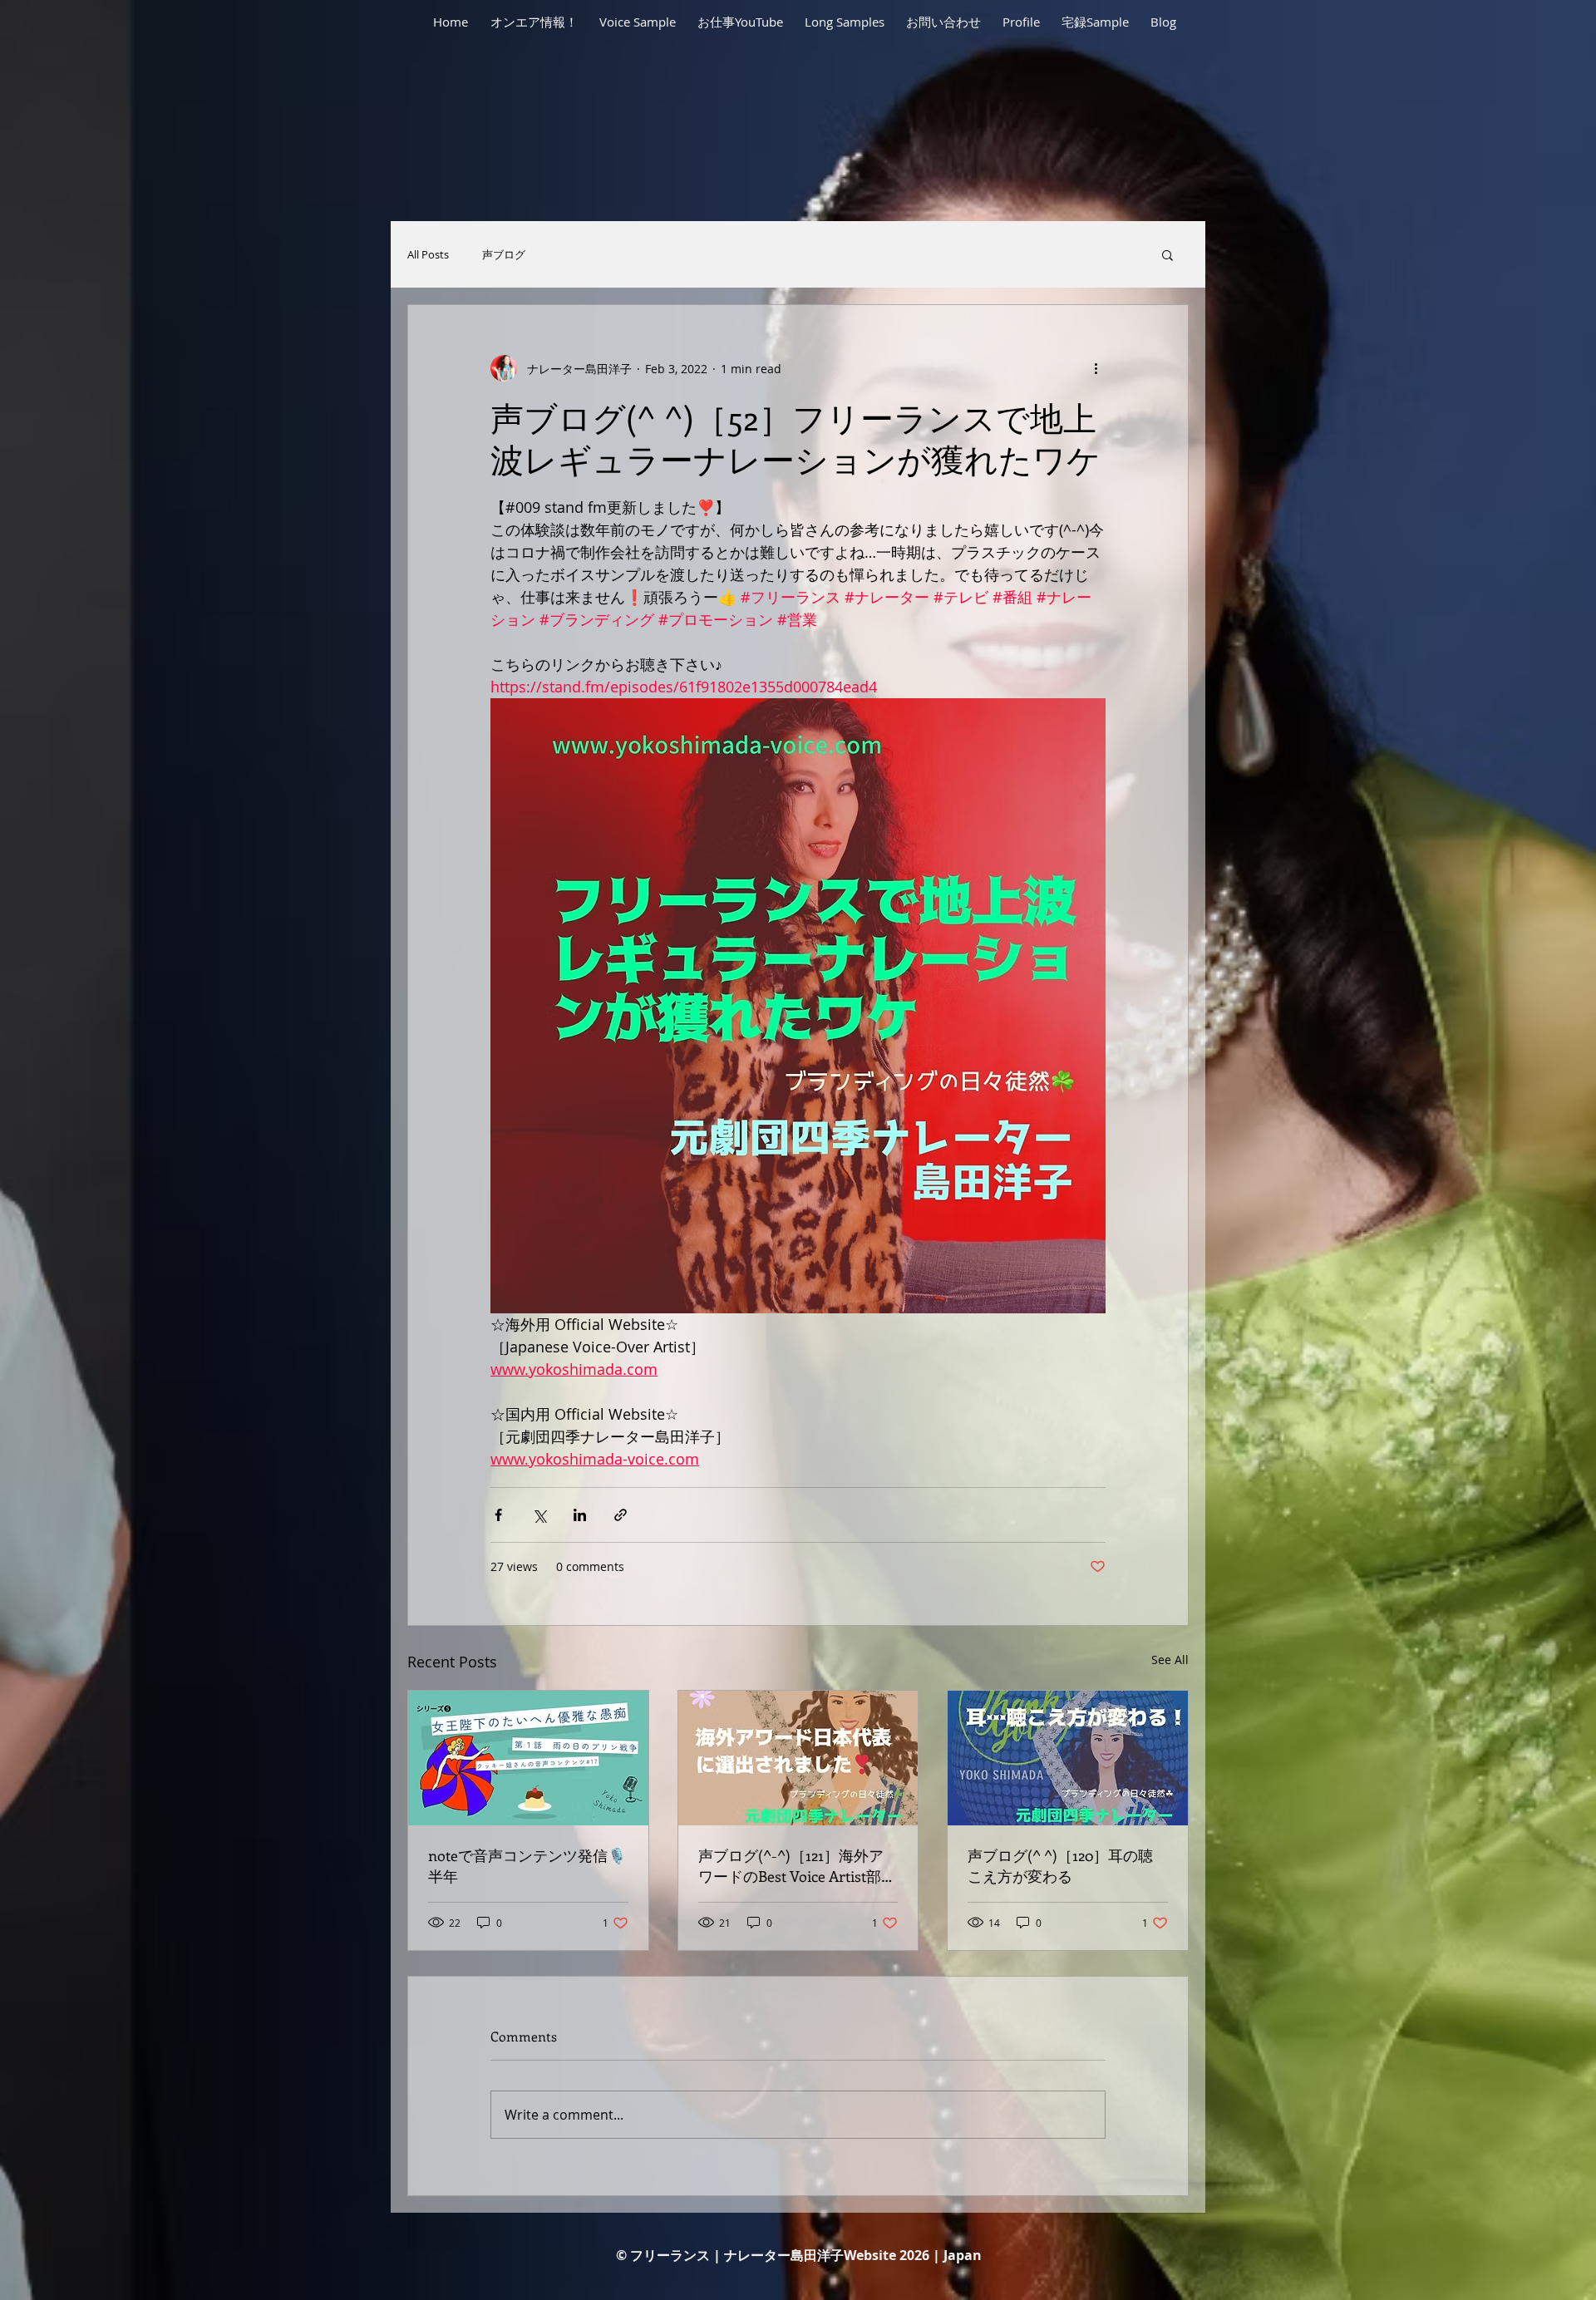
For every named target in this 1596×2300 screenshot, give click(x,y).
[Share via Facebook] (498, 1515)
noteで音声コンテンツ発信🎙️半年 (527, 1866)
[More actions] (1096, 368)
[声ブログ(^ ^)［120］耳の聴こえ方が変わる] (1068, 1758)
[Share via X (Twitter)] (539, 1515)
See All (1170, 1660)
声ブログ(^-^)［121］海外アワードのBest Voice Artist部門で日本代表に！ (797, 1866)
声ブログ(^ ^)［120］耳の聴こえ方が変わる (1060, 1866)
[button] (1167, 254)
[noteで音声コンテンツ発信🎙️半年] (528, 1758)
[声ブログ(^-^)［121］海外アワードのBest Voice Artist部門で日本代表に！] (798, 1758)
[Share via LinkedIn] (580, 1515)
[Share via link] (621, 1515)
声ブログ (504, 255)
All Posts (428, 255)
